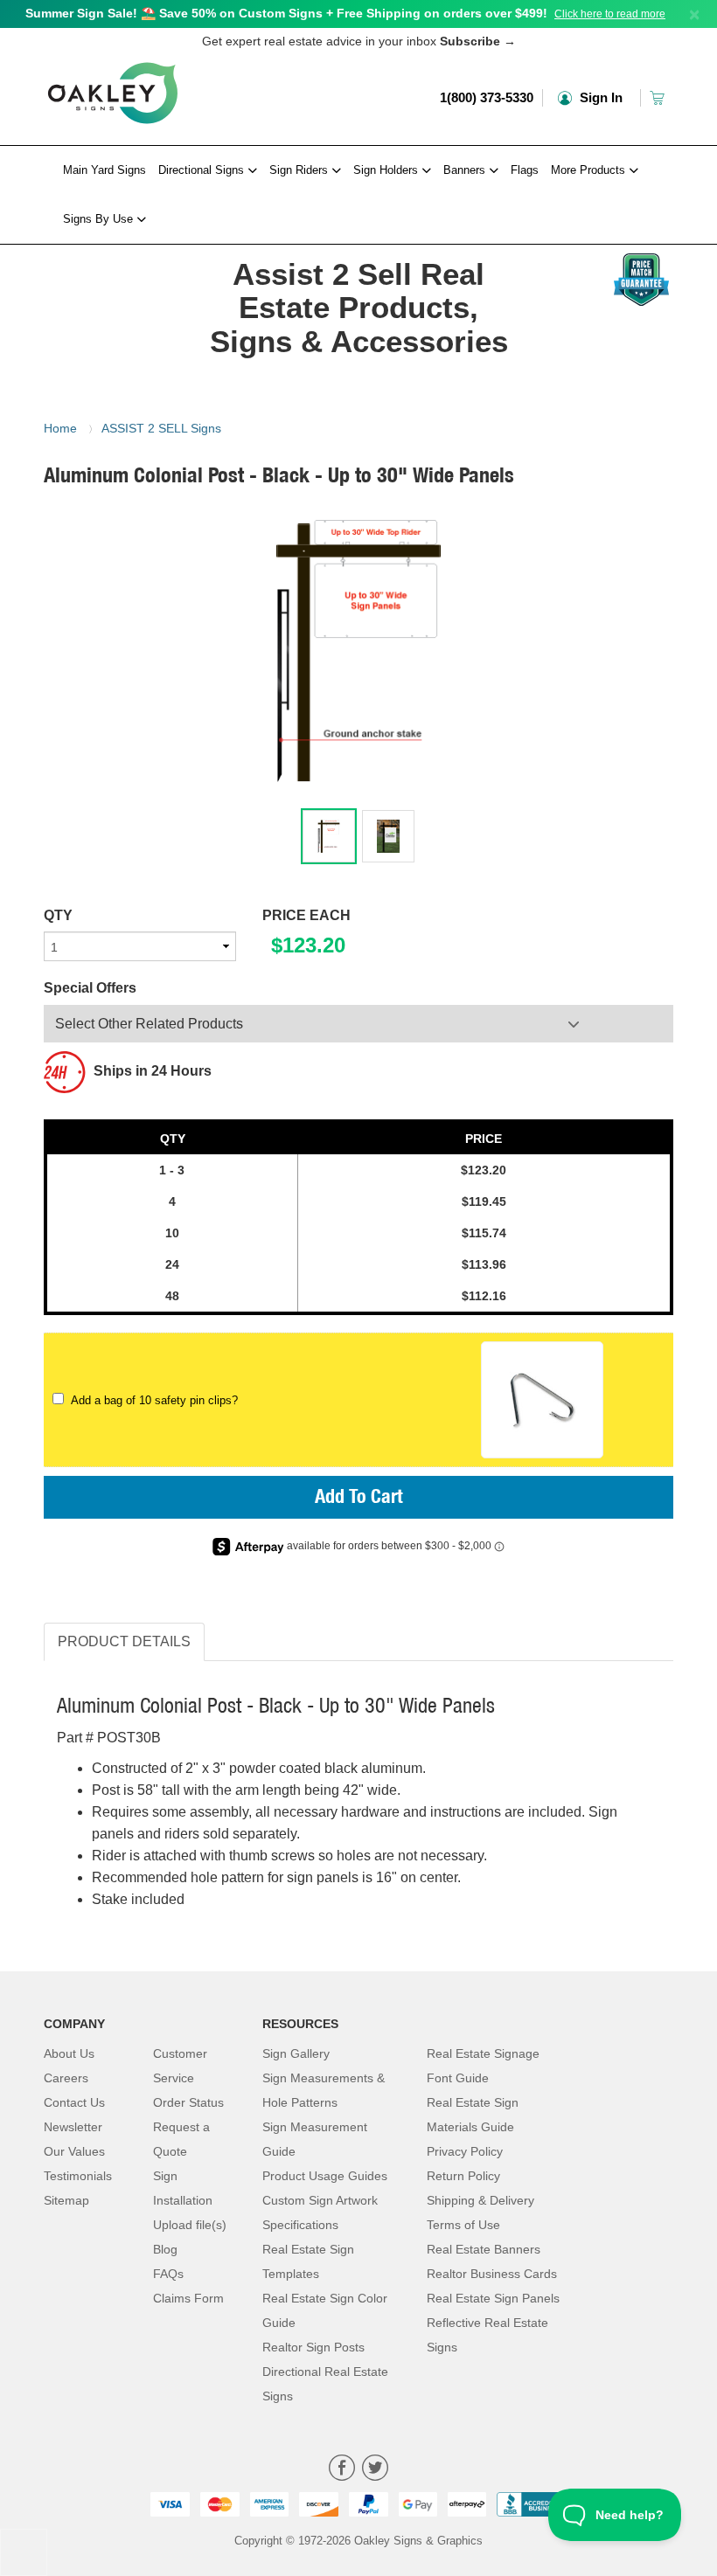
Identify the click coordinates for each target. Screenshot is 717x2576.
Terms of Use (463, 2225)
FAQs (168, 2274)
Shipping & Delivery (480, 2200)
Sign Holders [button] (387, 170)
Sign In (599, 97)
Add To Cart (359, 1499)
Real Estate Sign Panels (493, 2298)
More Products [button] (590, 170)
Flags (525, 170)
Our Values (74, 2151)
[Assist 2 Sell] (113, 249)
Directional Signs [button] (203, 170)
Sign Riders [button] (300, 170)
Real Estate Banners (484, 2249)
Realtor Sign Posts (313, 2347)
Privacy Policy (465, 2151)
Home (60, 428)
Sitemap (66, 2200)
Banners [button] (466, 170)
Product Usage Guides (325, 2176)
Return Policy (463, 2176)
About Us (69, 2053)
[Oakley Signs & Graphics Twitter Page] (375, 2470)
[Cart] (659, 97)
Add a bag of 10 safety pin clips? (151, 1400)
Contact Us (74, 2102)
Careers (66, 2078)
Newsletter (73, 2127)
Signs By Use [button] (100, 219)
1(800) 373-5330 (487, 97)
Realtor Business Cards (492, 2274)
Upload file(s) (190, 2225)
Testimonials (78, 2176)
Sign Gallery (296, 2053)
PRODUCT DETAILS (124, 1641)
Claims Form (188, 2298)
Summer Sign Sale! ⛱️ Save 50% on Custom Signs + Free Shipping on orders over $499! (286, 13)
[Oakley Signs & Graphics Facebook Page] (342, 2470)
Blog (165, 2249)
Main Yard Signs (104, 170)
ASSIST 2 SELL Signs (161, 428)
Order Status (188, 2102)
